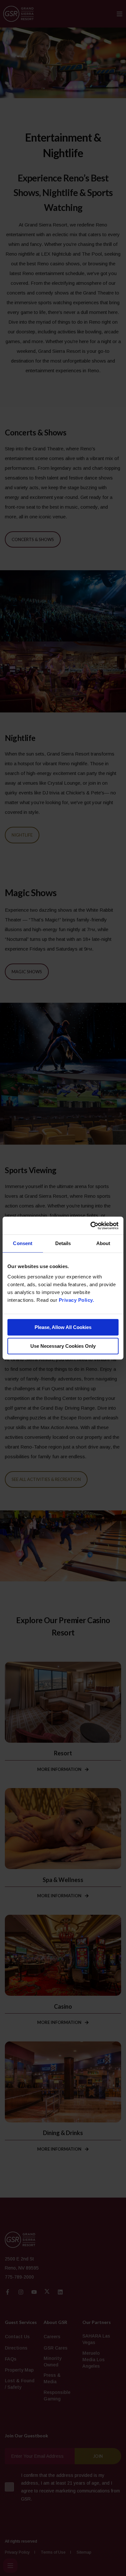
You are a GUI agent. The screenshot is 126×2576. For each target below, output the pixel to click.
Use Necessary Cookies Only (63, 1346)
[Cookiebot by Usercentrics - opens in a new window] (91, 1226)
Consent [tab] (23, 1243)
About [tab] (103, 1243)
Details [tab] (63, 1243)
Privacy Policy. (77, 1300)
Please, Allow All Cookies (63, 1327)
